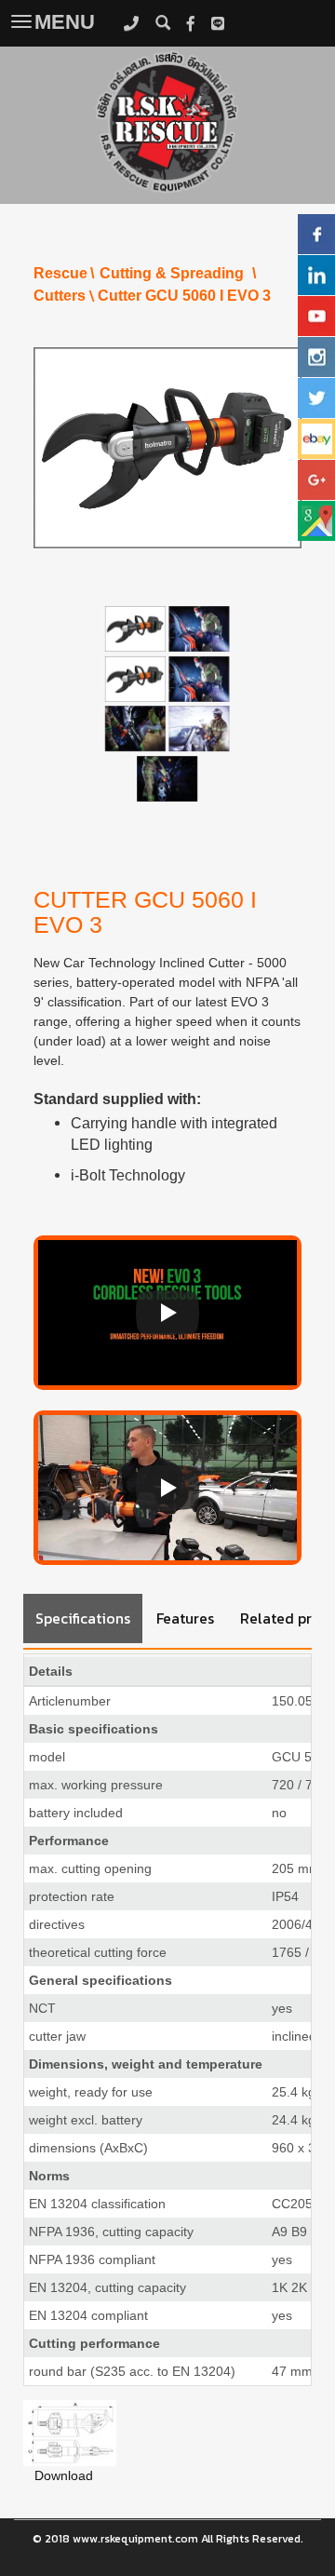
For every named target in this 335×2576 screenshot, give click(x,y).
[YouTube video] (167, 1313)
